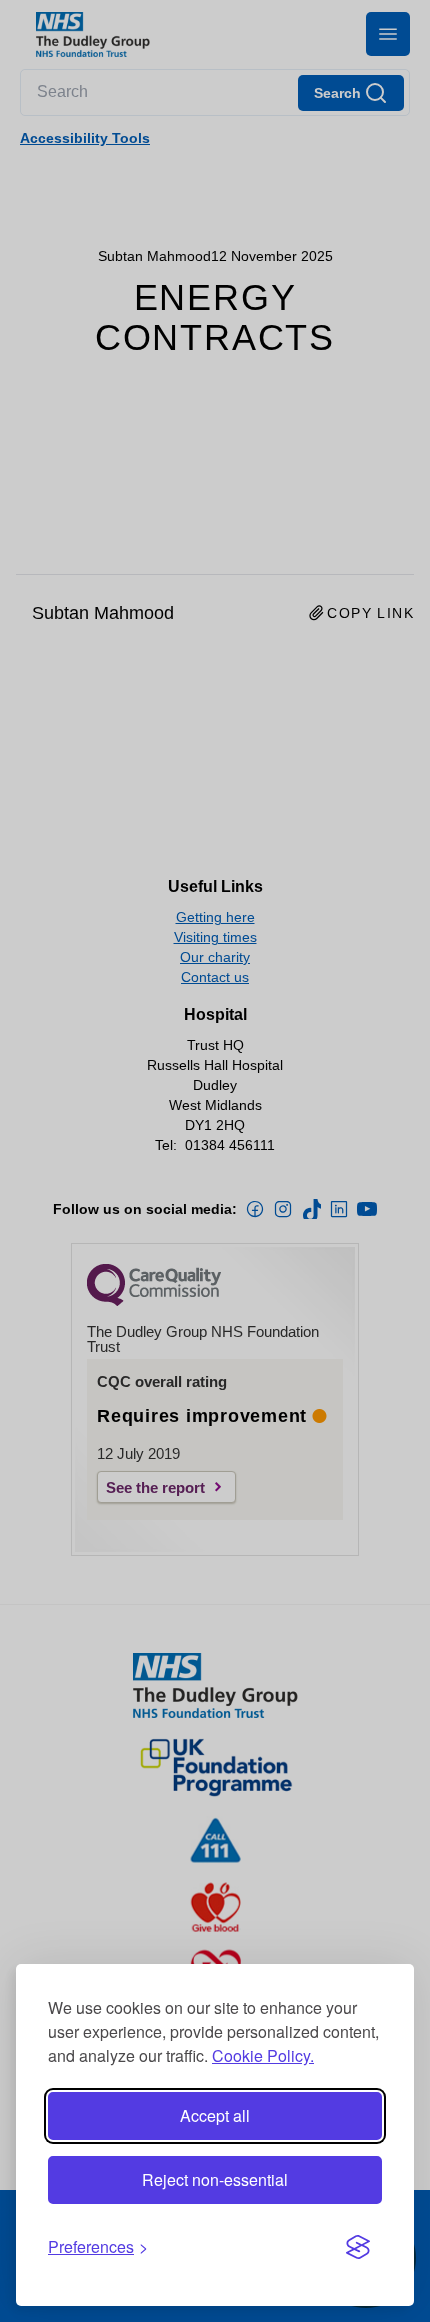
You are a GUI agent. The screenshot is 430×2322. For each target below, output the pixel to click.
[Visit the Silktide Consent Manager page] (358, 2247)
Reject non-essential (215, 2179)
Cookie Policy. (263, 2055)
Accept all (215, 2115)
